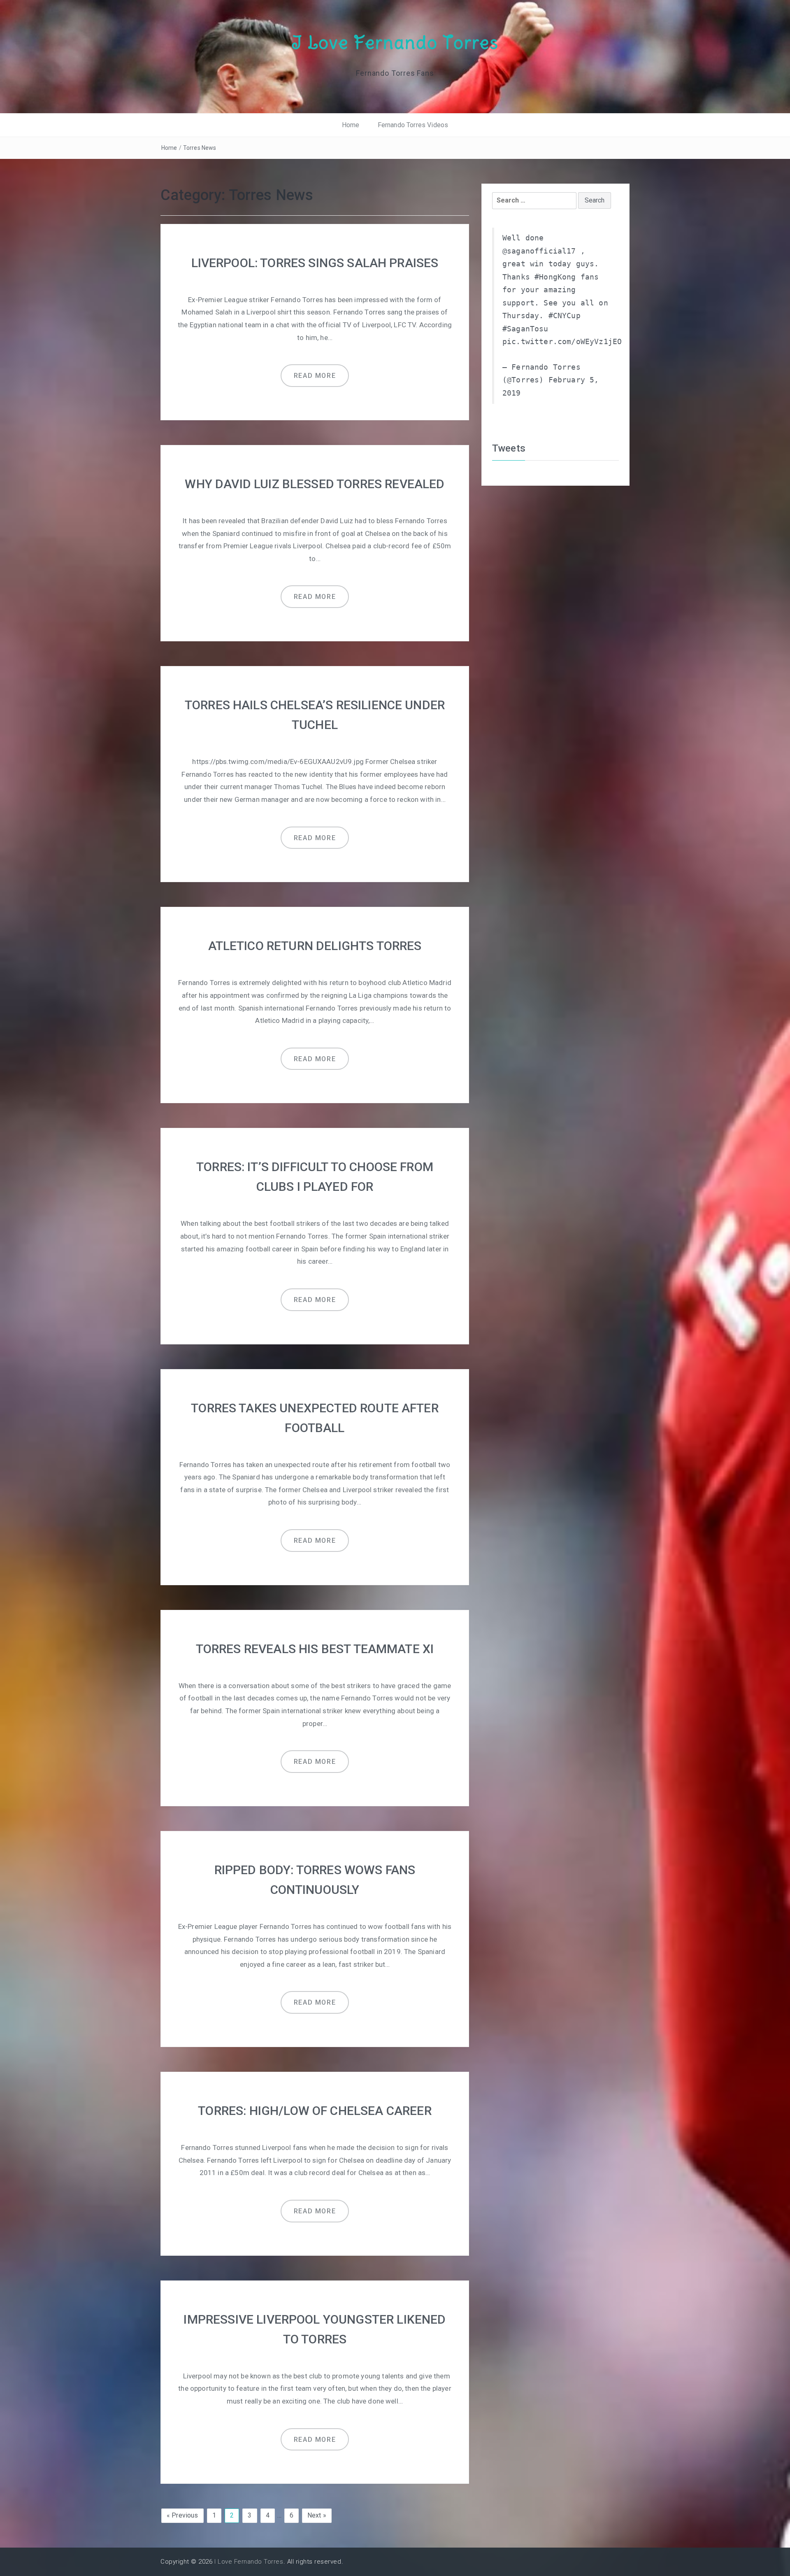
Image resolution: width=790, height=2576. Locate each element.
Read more (315, 376)
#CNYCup (565, 316)
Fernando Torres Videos (413, 125)
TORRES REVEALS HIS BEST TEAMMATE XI (315, 1649)
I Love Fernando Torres (395, 42)
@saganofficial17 (539, 251)
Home (351, 125)
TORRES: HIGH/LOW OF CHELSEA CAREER (315, 2111)
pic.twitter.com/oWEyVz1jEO (562, 342)
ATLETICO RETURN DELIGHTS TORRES (315, 946)
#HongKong (555, 277)
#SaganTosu (525, 329)
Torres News (200, 148)
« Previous (182, 2515)
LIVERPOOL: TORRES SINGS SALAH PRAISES (315, 263)
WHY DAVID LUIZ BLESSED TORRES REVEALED (315, 484)
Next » (317, 2515)
